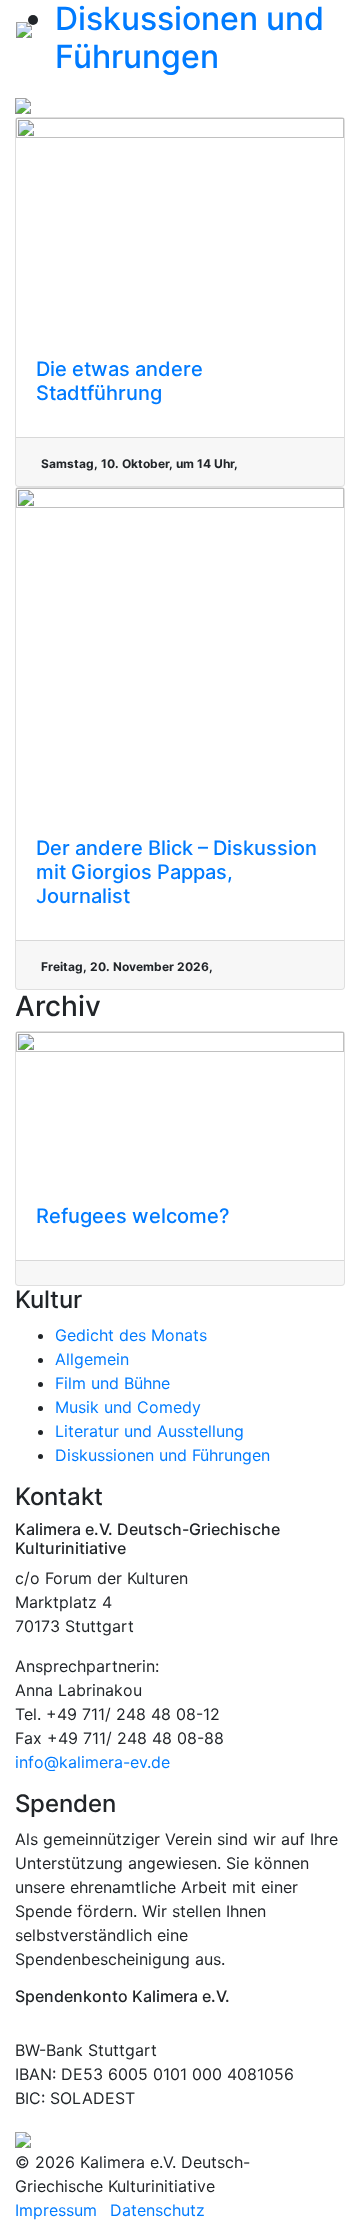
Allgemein (92, 1359)
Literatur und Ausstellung (149, 1431)
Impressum (56, 2210)
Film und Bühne (112, 1383)
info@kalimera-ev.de (92, 1762)
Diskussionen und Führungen (162, 1455)
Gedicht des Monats (131, 1335)
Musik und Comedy (128, 1407)
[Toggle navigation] (316, 28)
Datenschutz (157, 2210)
